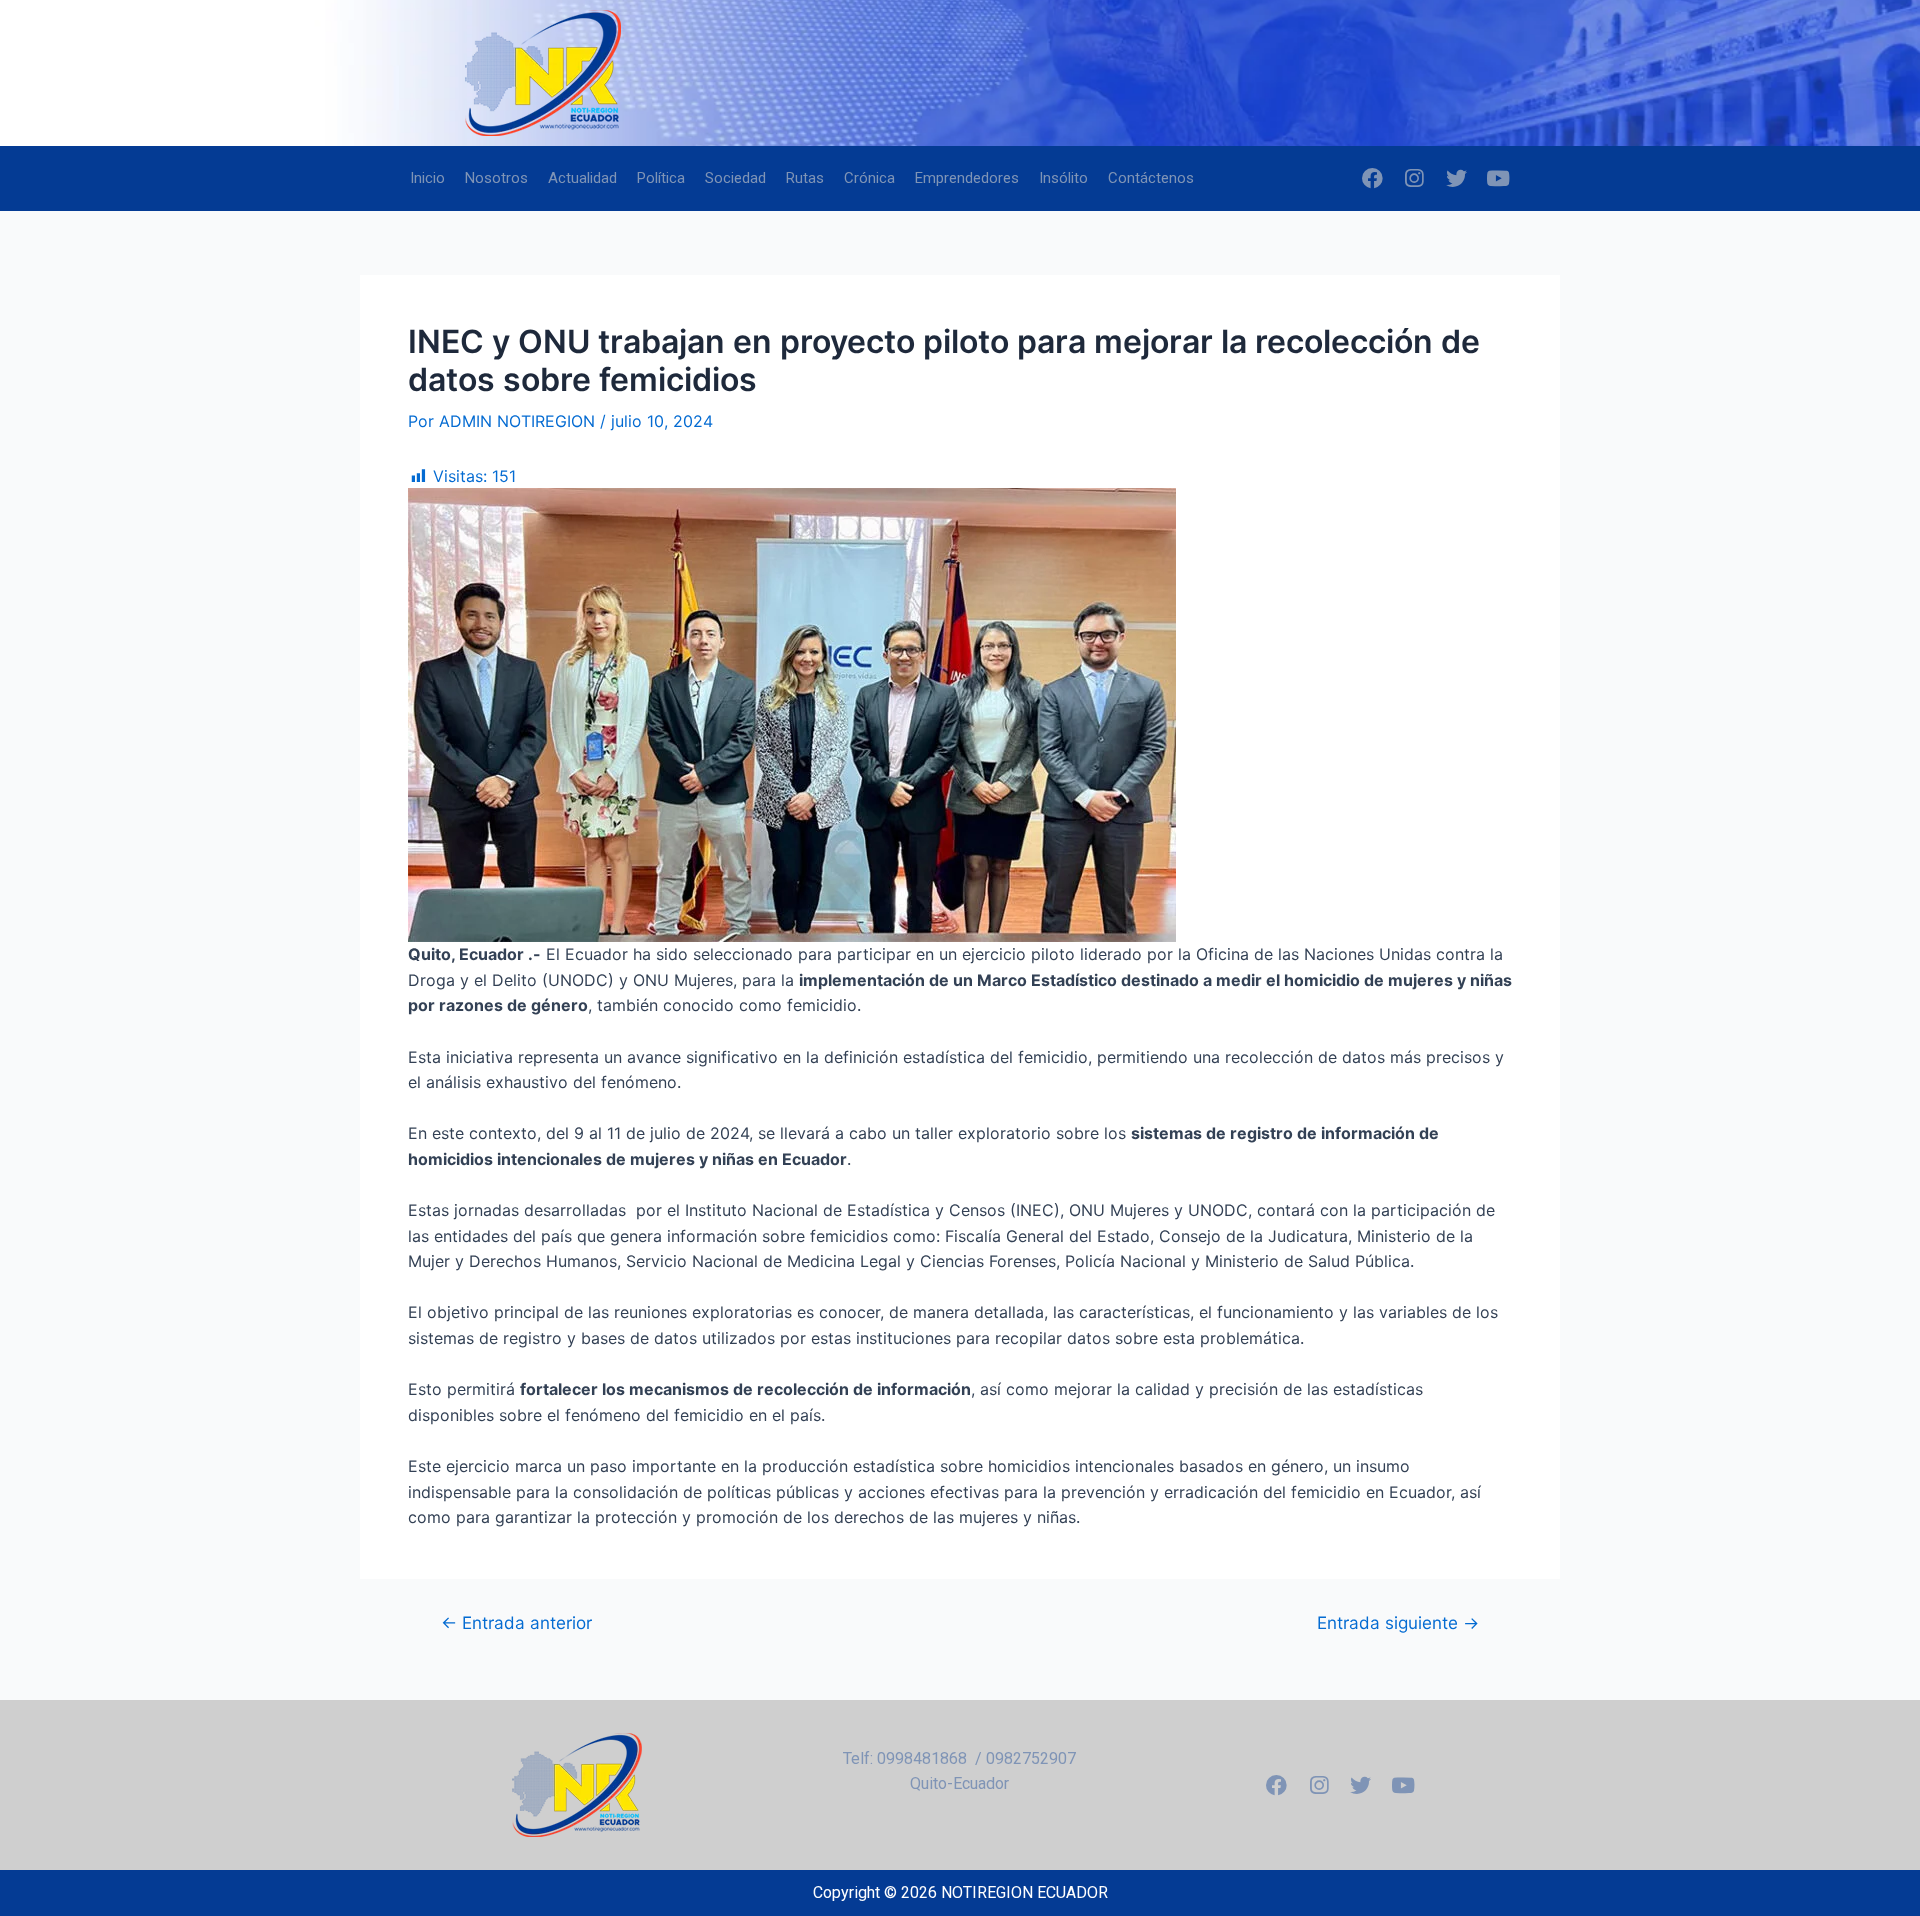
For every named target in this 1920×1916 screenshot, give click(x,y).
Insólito (1063, 178)
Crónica (869, 178)
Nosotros (496, 178)
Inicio (427, 178)
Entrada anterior (516, 1622)
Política (661, 178)
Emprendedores (967, 178)
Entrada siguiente (1398, 1622)
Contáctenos (1151, 178)
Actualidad (582, 178)
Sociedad (735, 178)
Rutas (805, 178)
